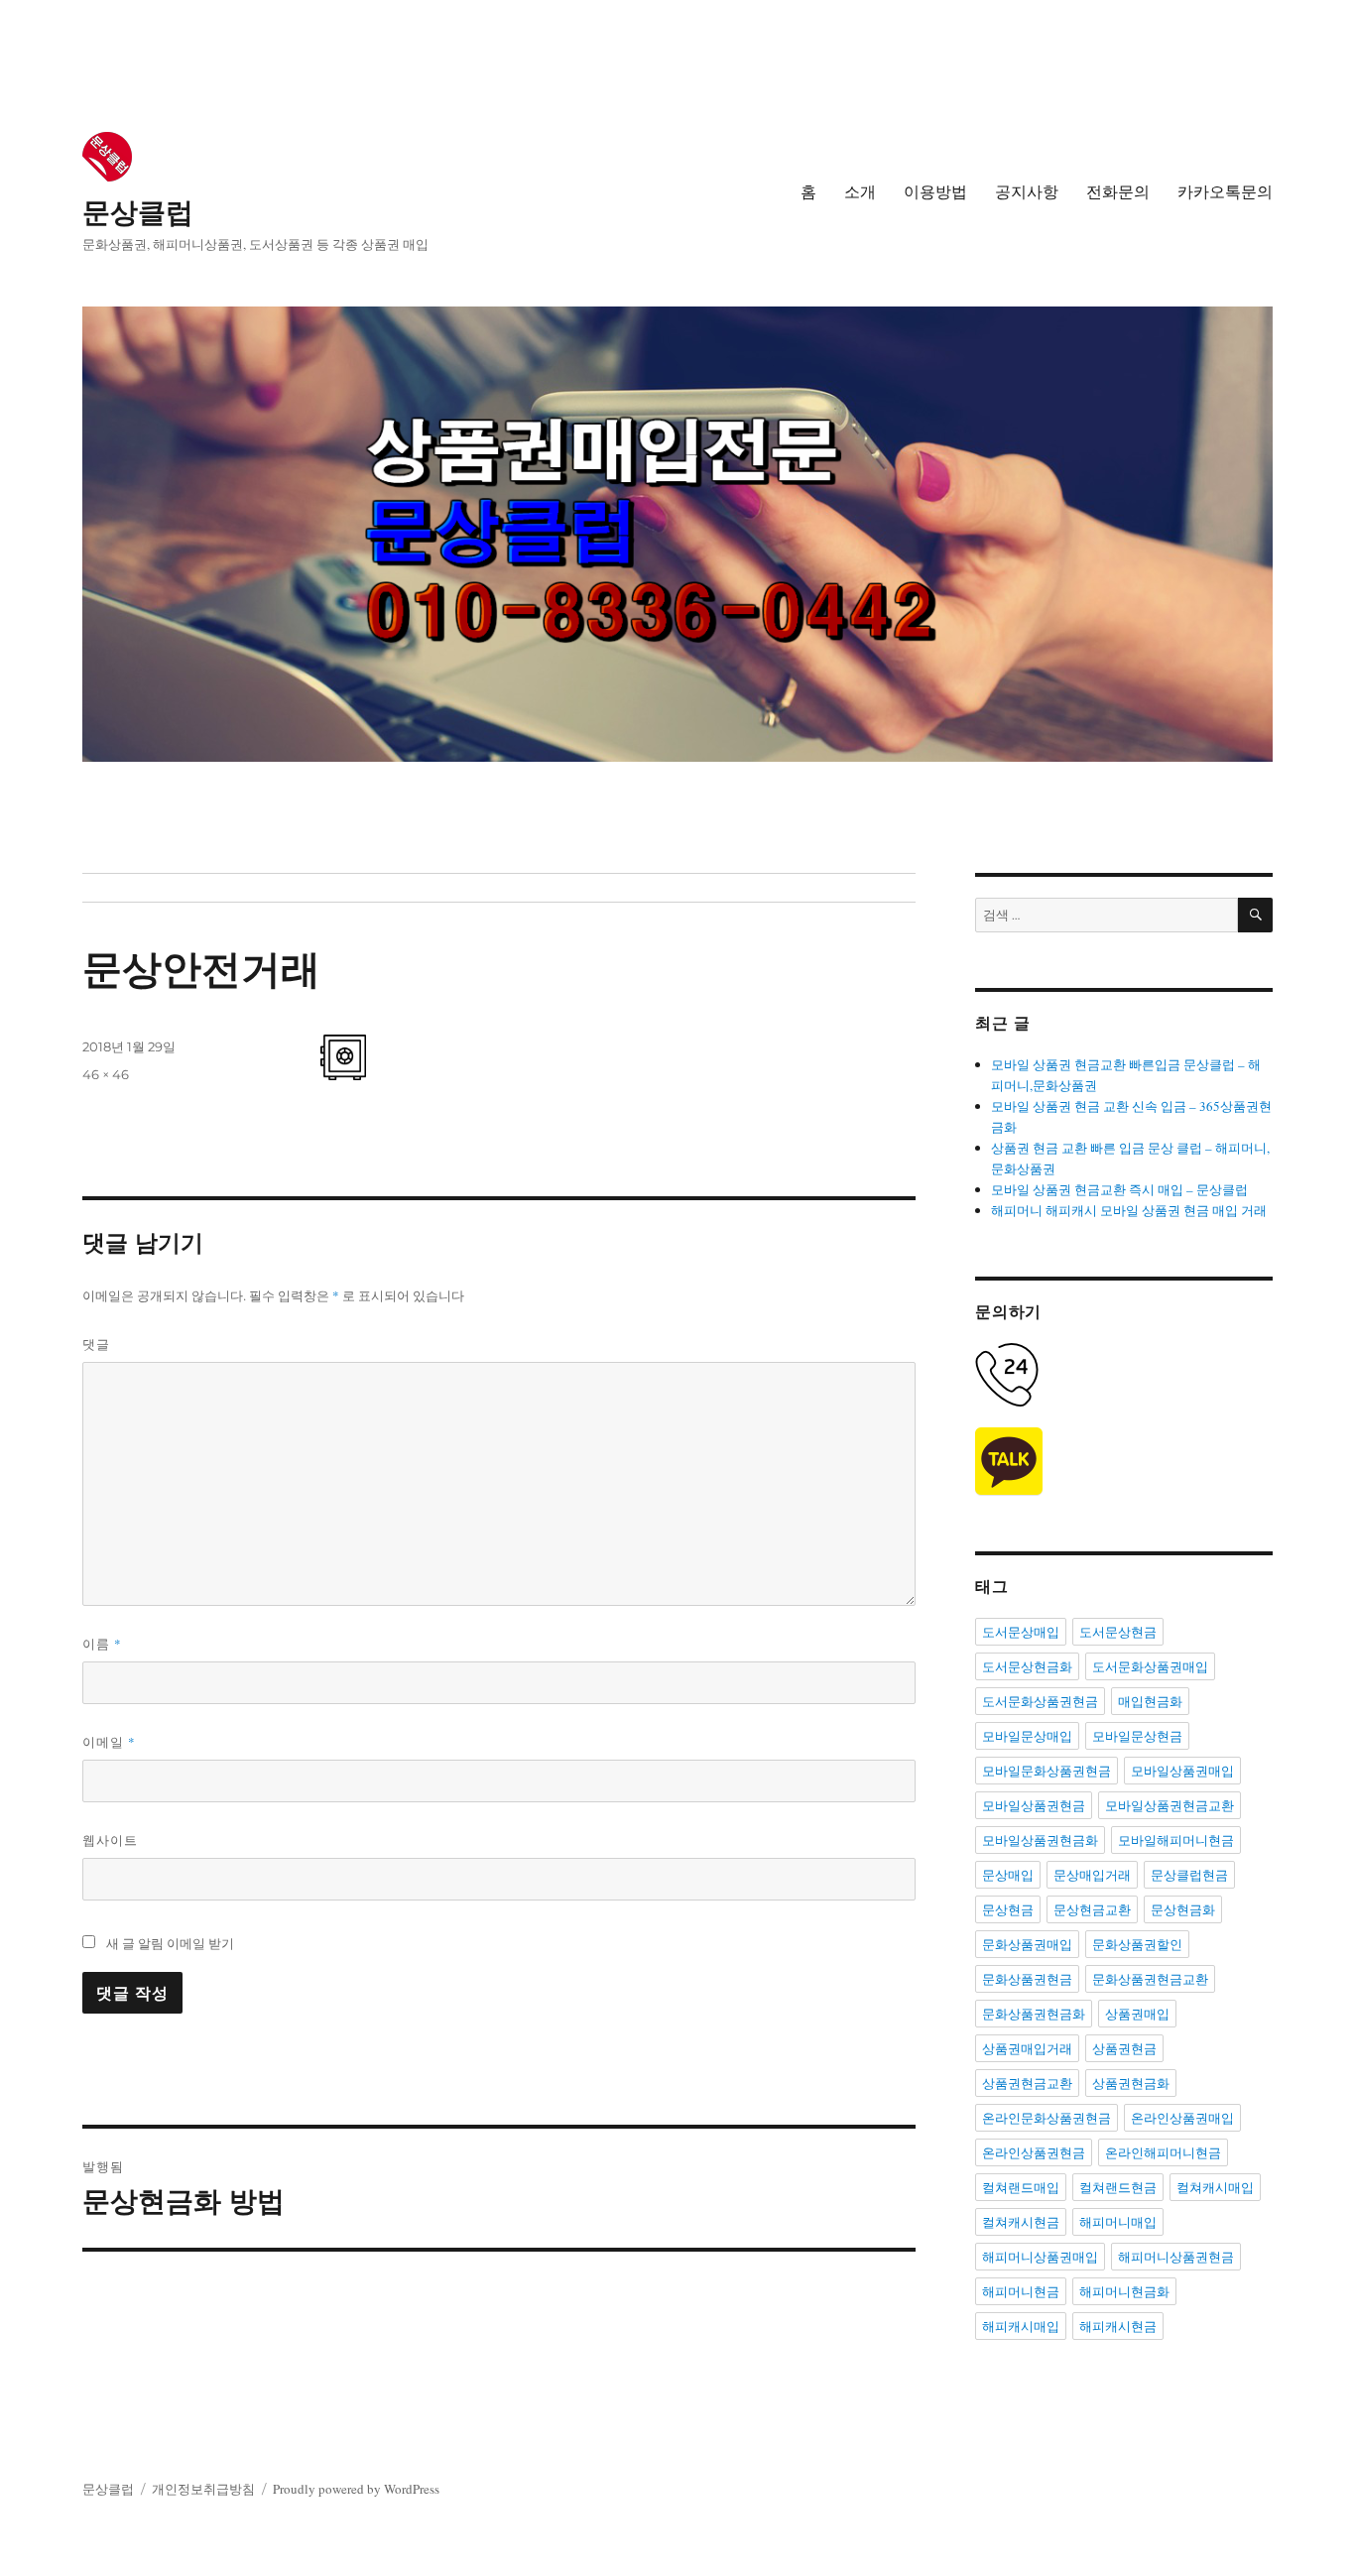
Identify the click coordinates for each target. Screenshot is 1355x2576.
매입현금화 (1150, 1701)
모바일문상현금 (1137, 1736)
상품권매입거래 (1027, 2048)
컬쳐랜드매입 (1021, 2187)
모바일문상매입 (1027, 1736)
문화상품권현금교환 (1150, 1979)
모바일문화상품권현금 (1047, 1771)
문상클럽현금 (1189, 1875)
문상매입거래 (1092, 1875)
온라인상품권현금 (1034, 2152)
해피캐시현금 (1118, 2326)
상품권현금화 (1131, 2083)
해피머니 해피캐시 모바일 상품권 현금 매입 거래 (1129, 1210)
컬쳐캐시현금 (1021, 2222)
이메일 (109, 1742)
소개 (860, 192)
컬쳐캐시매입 (1215, 2187)
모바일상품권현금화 (1040, 1840)
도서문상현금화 (1027, 1666)
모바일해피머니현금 (1176, 1840)
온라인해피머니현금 (1163, 2152)
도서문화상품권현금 (1040, 1701)
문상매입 (1008, 1875)
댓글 (96, 1344)
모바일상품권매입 (1182, 1771)
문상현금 (1008, 1909)
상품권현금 (1124, 2048)
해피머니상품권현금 (1176, 2257)
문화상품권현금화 (1034, 2014)
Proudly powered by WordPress (356, 2489)
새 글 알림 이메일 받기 (170, 1943)
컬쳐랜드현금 (1118, 2187)
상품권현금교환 (1027, 2083)
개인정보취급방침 (203, 2489)
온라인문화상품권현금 (1047, 2118)
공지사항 (1027, 192)
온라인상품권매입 (1182, 2118)
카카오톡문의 (1225, 192)
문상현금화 (1183, 1909)
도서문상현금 (1118, 1632)
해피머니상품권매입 (1040, 2257)
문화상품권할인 (1137, 1944)
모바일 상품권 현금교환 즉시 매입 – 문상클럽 (1119, 1189)
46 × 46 (106, 1074)
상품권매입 (1137, 2014)
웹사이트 (110, 1840)
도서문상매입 (1021, 1632)
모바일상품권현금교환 (1170, 1805)
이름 (102, 1644)
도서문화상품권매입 (1150, 1666)
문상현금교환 (1092, 1909)
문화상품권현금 (1027, 1979)
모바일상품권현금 (1034, 1805)
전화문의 (1118, 192)
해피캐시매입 (1021, 2326)
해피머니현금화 (1124, 2291)
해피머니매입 (1118, 2222)
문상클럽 (138, 212)
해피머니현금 (1021, 2291)
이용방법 (935, 192)
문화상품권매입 (1027, 1944)
